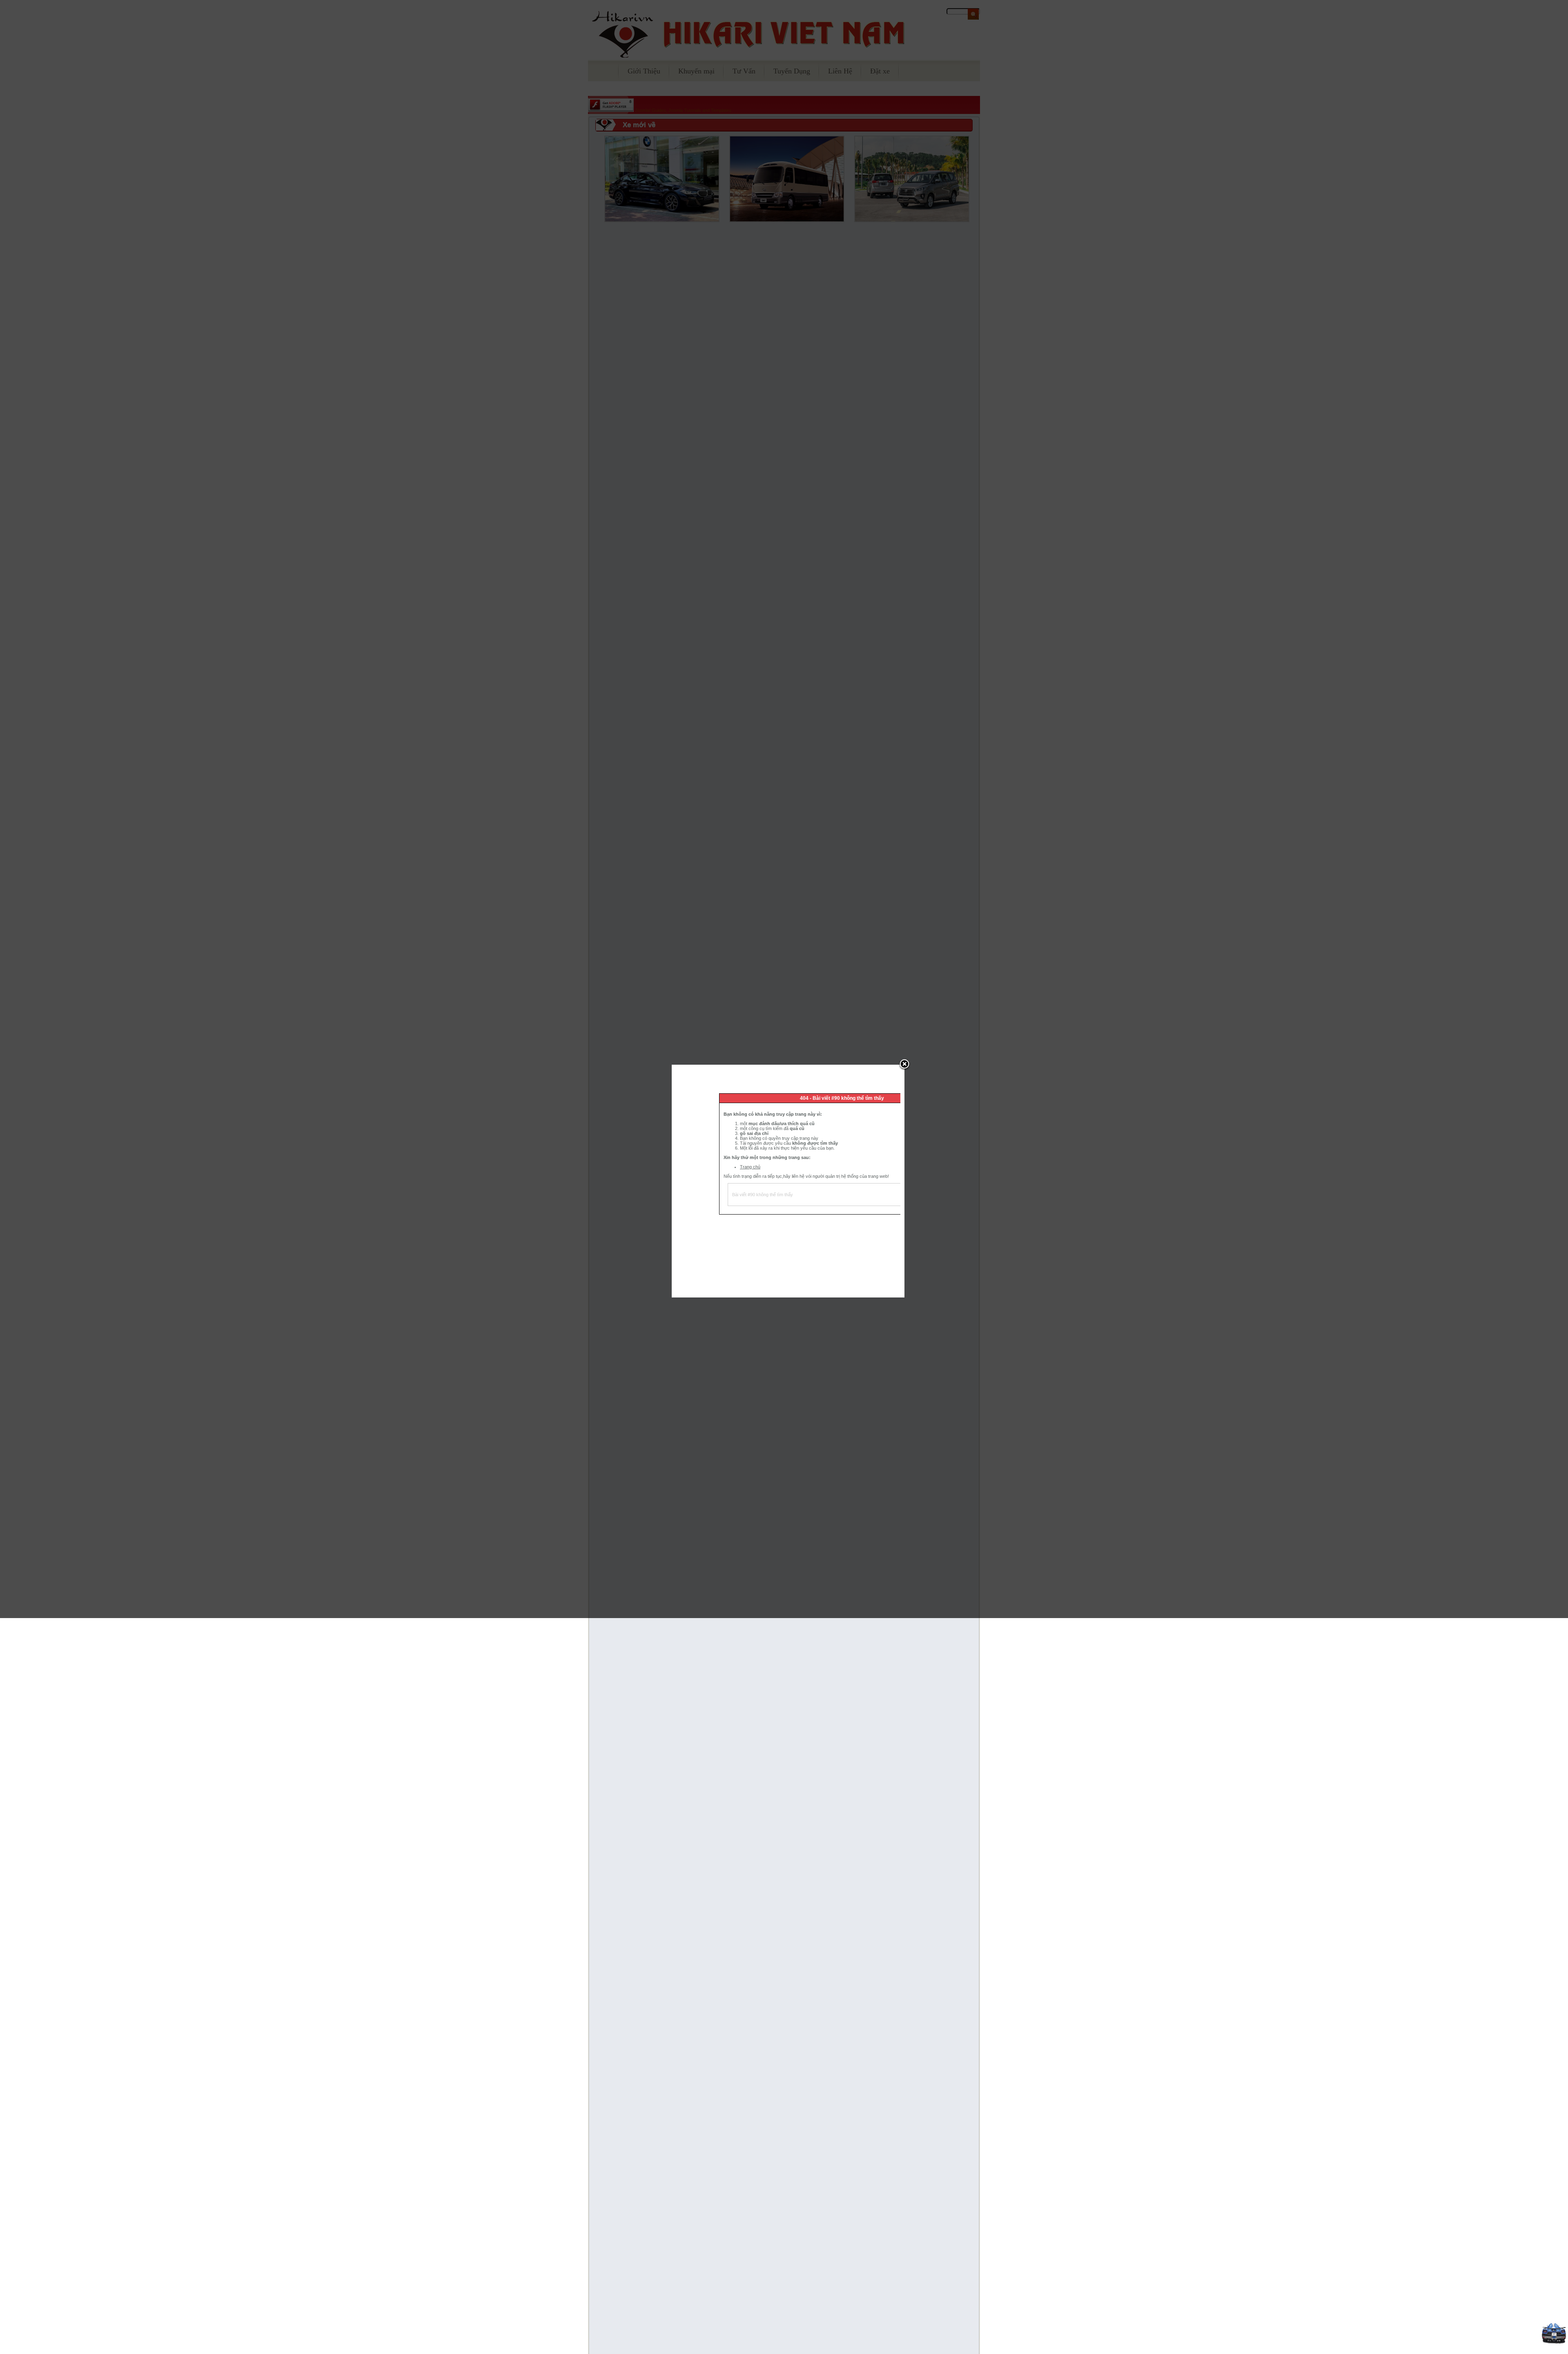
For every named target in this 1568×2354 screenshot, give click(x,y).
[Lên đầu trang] (1554, 2342)
